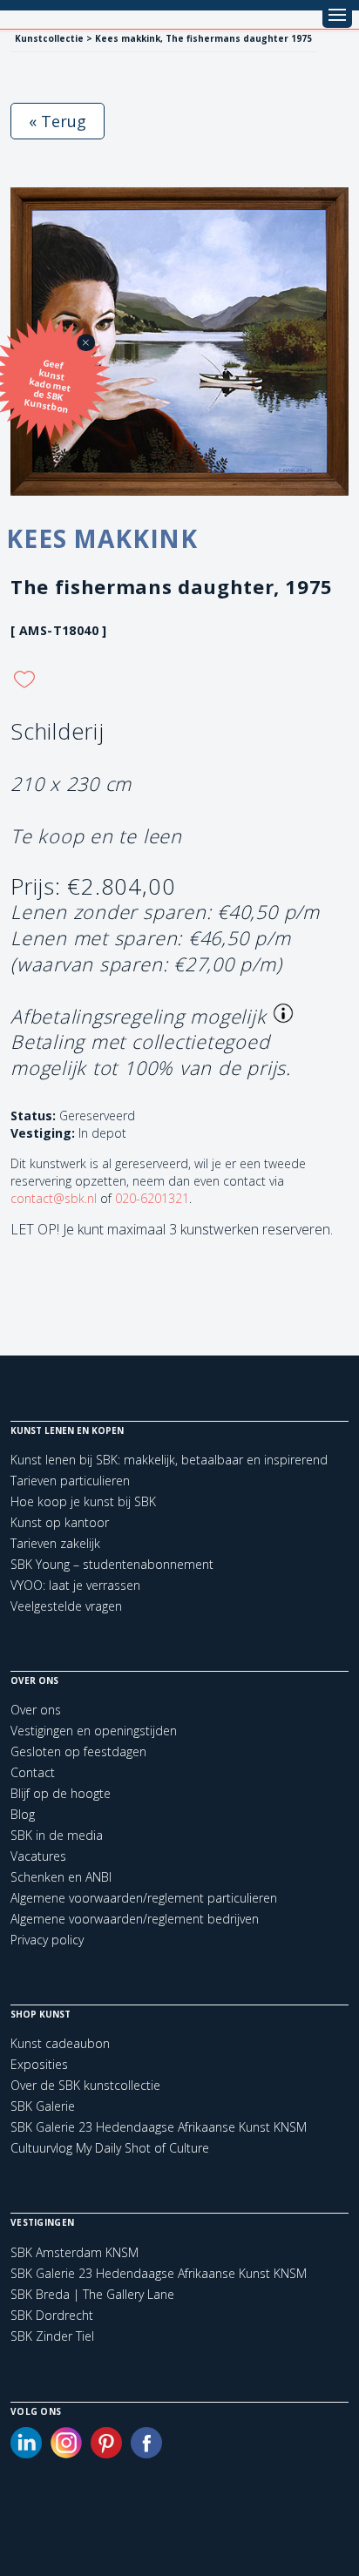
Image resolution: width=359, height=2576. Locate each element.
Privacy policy (47, 1940)
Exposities (39, 2064)
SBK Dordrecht (52, 2316)
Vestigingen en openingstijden (94, 1731)
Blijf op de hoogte (61, 1793)
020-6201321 (152, 1198)
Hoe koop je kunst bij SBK (83, 1501)
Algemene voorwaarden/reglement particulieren (144, 1898)
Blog (23, 1814)
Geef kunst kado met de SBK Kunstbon (48, 386)
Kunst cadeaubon (60, 2043)
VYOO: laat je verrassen (75, 1585)
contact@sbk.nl (54, 1198)
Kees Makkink (102, 538)
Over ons (36, 1710)
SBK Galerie (43, 2106)
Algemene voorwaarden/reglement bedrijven (135, 1919)
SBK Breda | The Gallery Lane (92, 2295)
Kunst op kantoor (60, 1522)
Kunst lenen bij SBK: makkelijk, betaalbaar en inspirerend (169, 1460)
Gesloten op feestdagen (78, 1751)
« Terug (58, 121)
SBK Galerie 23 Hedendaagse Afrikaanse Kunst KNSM (159, 2127)
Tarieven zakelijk (55, 1543)
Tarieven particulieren (70, 1481)
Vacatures (38, 1856)
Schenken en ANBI (61, 1877)
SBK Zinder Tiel (52, 2336)
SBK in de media (57, 1835)
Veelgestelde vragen (66, 1606)
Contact (33, 1772)
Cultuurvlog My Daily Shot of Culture (110, 2148)
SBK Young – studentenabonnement (112, 1564)
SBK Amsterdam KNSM (75, 2253)
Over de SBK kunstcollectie (85, 2085)
